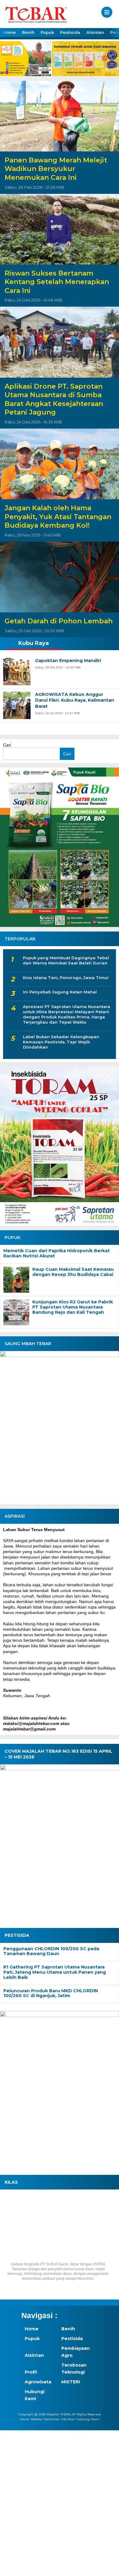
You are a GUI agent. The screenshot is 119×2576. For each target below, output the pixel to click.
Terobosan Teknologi (74, 2368)
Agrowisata (38, 2382)
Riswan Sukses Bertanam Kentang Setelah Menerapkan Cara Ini (57, 282)
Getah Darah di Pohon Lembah (59, 621)
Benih (28, 32)
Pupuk (47, 32)
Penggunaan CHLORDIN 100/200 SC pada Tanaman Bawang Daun (51, 1951)
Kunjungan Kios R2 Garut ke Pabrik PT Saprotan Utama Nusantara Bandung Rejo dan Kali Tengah (73, 1307)
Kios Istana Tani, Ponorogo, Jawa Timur (66, 978)
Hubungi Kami (35, 2395)
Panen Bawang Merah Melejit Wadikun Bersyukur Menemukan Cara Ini (56, 169)
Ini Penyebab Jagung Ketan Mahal (60, 992)
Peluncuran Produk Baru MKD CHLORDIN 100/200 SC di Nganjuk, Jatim (51, 1993)
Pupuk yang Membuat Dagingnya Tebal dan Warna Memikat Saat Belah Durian (66, 960)
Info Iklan (68, 2419)
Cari (7, 745)
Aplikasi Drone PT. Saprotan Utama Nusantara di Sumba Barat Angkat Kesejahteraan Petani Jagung (54, 399)
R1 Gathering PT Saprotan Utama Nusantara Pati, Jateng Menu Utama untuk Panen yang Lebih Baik (55, 1972)
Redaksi (36, 2419)
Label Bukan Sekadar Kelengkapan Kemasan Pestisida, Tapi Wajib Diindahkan (61, 1042)
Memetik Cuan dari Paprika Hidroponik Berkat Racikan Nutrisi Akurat (57, 1253)
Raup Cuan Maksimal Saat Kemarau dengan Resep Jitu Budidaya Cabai (73, 1272)
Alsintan (95, 32)
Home (9, 32)
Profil (31, 2372)
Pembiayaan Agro (76, 2352)
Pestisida (70, 32)
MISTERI (71, 2382)
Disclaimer (51, 2419)
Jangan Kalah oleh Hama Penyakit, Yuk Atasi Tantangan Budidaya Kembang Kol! (58, 517)
